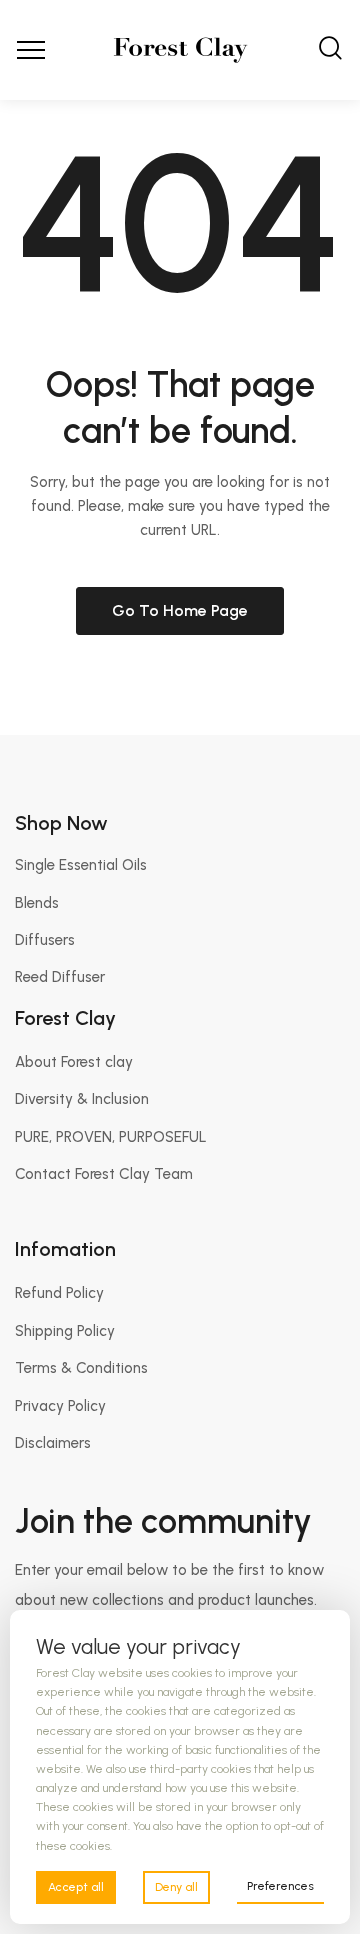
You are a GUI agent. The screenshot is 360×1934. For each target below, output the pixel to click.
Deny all (176, 1887)
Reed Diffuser (60, 977)
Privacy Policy (60, 1406)
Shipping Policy (65, 1331)
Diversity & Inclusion (82, 1099)
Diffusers (45, 940)
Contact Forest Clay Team (104, 1174)
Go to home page (180, 610)
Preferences (280, 1886)
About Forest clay (74, 1062)
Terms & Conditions (81, 1368)
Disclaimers (53, 1443)
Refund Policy (59, 1293)
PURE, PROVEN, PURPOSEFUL (111, 1137)
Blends (37, 903)
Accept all (76, 1887)
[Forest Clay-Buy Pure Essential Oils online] (180, 50)
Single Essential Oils (81, 865)
